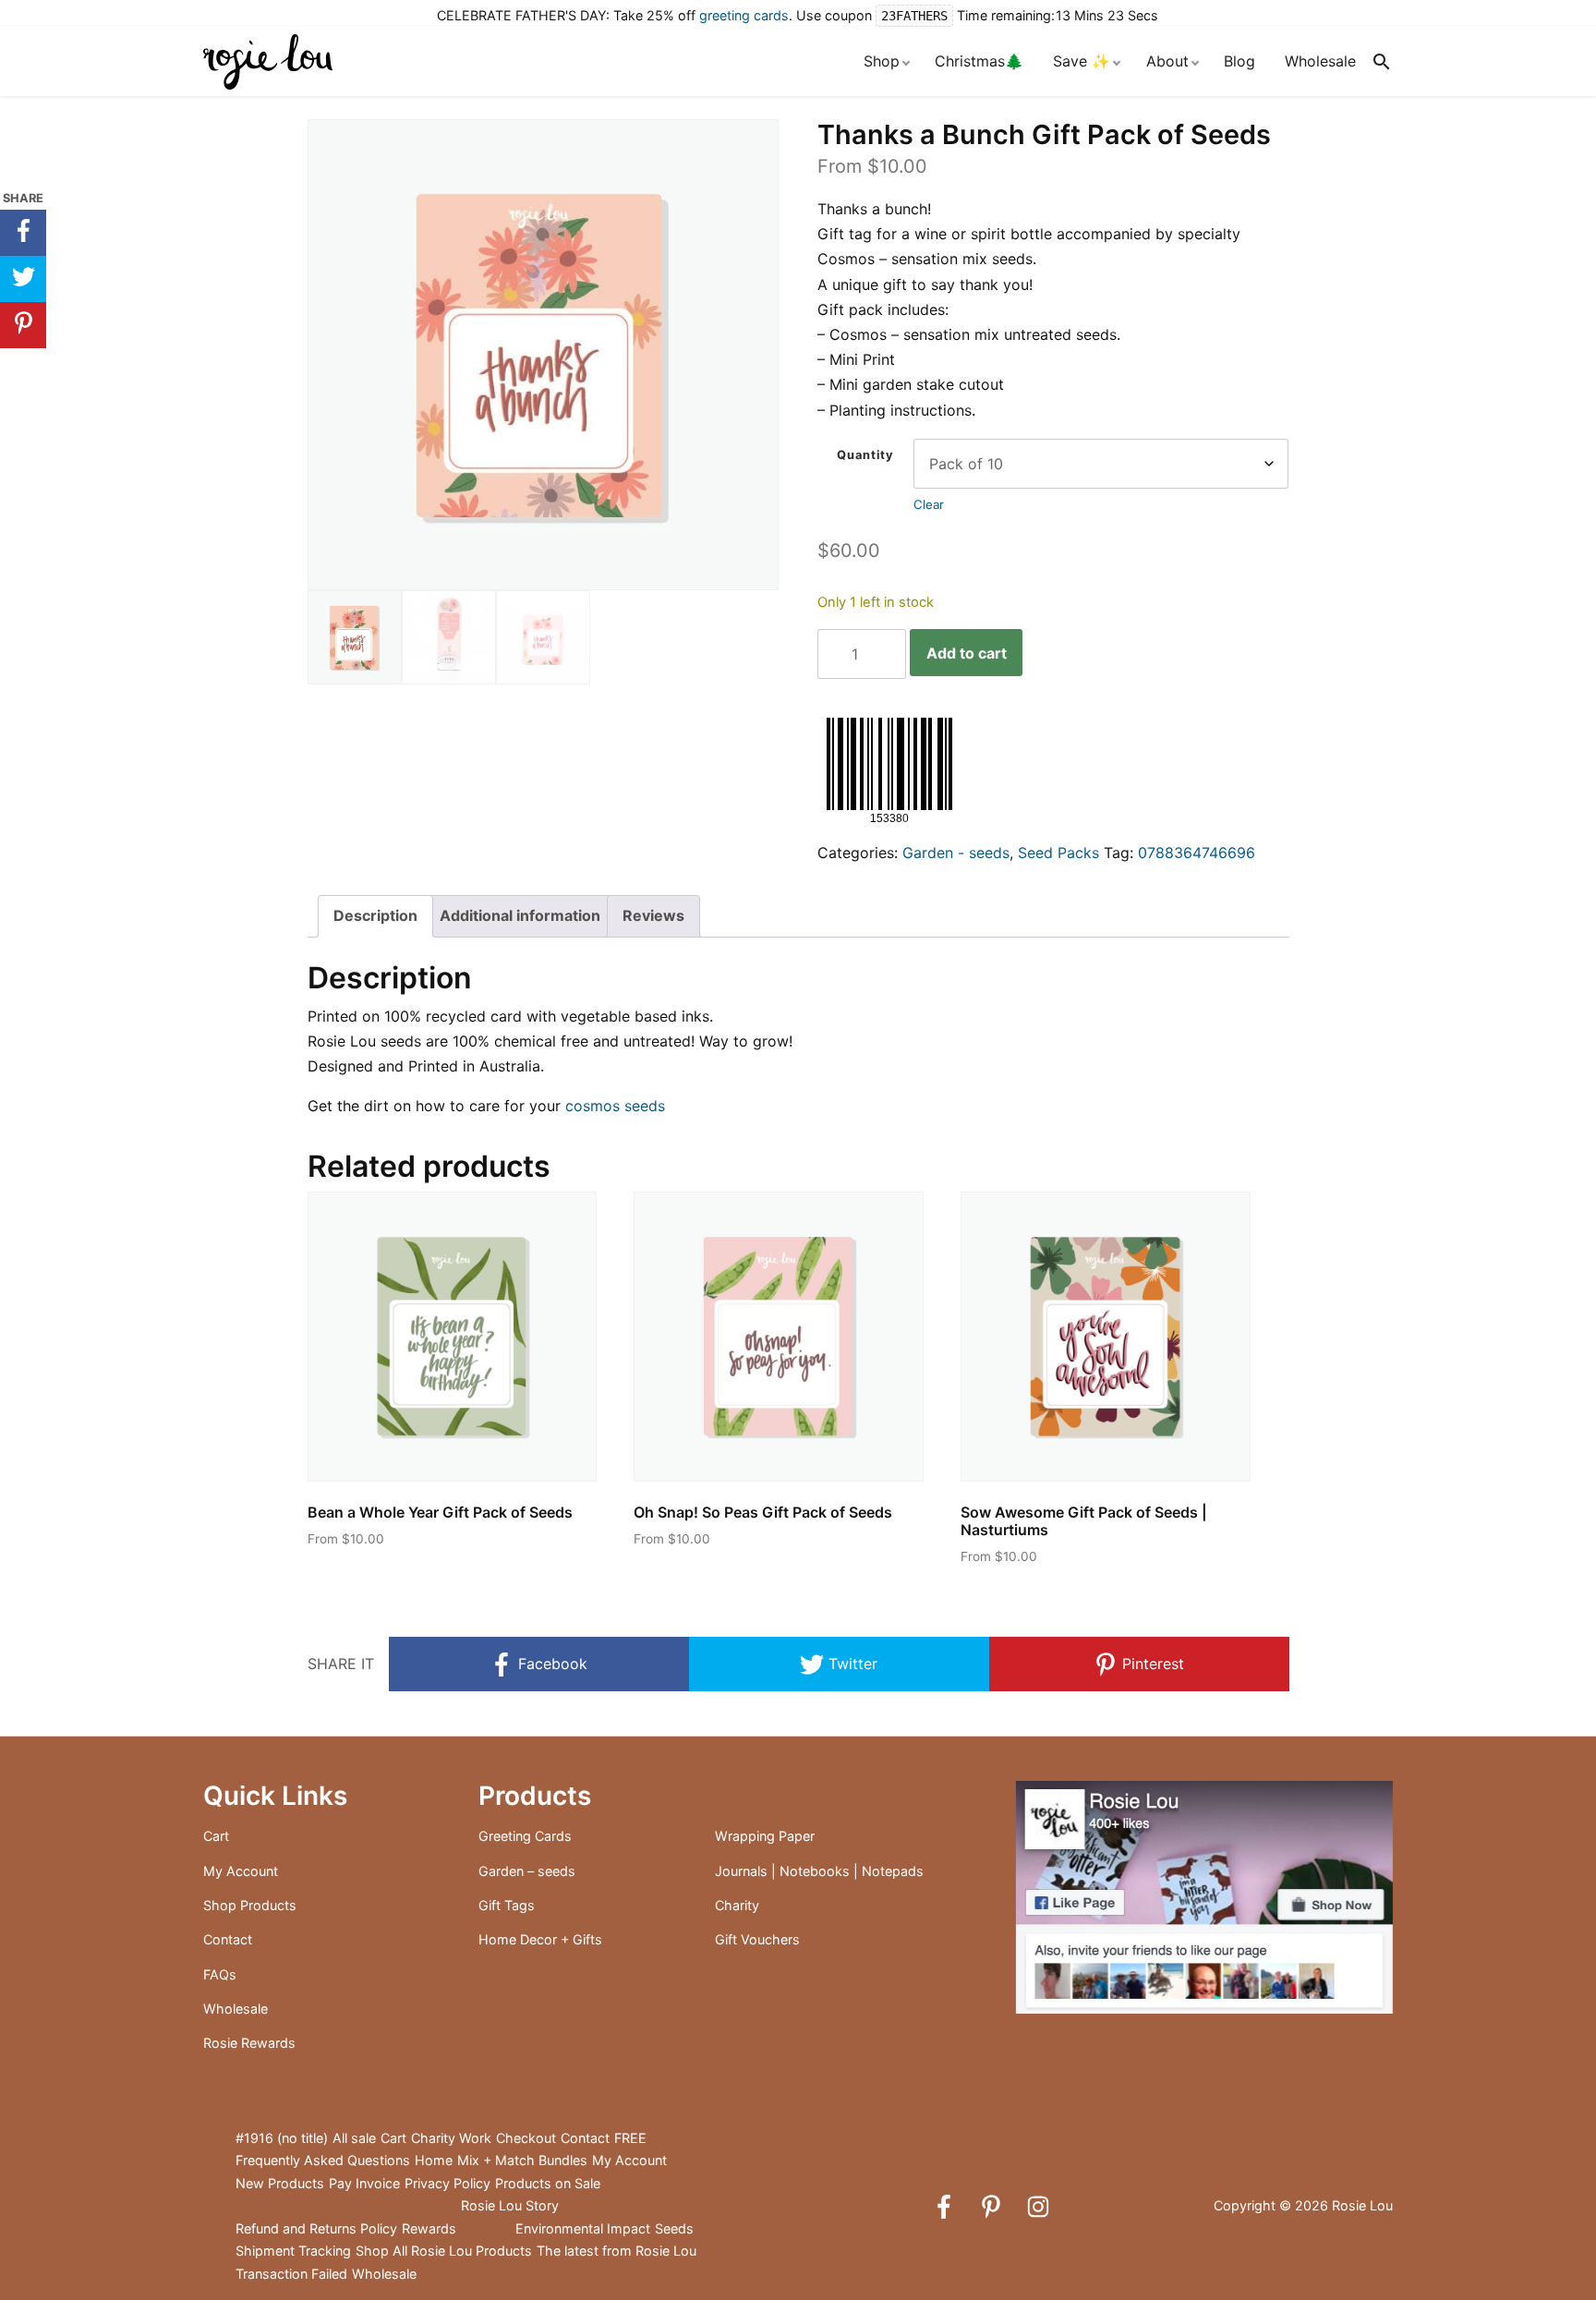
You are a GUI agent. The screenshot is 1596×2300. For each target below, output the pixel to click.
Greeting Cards (525, 1836)
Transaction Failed (291, 2274)
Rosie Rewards (249, 2043)
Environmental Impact (583, 2228)
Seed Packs (1058, 853)
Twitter (851, 1664)
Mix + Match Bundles (522, 2160)
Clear (929, 504)
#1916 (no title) (282, 2138)
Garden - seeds (956, 853)
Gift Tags (507, 1905)
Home (434, 2160)
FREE (630, 2138)
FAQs (220, 1974)
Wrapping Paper (765, 1836)
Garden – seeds (527, 1871)
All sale (354, 2138)
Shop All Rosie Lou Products (444, 2251)
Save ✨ (1082, 61)
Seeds (674, 2228)
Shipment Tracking (293, 2251)
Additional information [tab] (520, 915)
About (1167, 61)
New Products (280, 2183)
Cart (216, 1836)
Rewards (429, 2228)
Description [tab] (375, 915)
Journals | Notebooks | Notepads (819, 1871)
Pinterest (1151, 1664)
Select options (374, 1573)
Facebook (550, 1664)
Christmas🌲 (979, 61)
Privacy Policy (447, 2183)
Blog (1239, 61)
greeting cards (744, 15)
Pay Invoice (364, 2183)
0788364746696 (1197, 853)
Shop (882, 61)
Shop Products (250, 1905)
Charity (737, 1905)
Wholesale (1320, 61)
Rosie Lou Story (510, 2205)
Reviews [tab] (653, 915)
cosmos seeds (615, 1106)
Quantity (865, 455)
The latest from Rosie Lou (617, 2251)
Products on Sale (548, 2183)
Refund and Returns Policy (316, 2228)
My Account (241, 1871)
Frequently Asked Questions (323, 2160)
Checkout (526, 2138)
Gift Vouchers (757, 1939)
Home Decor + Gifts (540, 1939)
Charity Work (451, 2138)
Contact (228, 1939)
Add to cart (967, 653)
